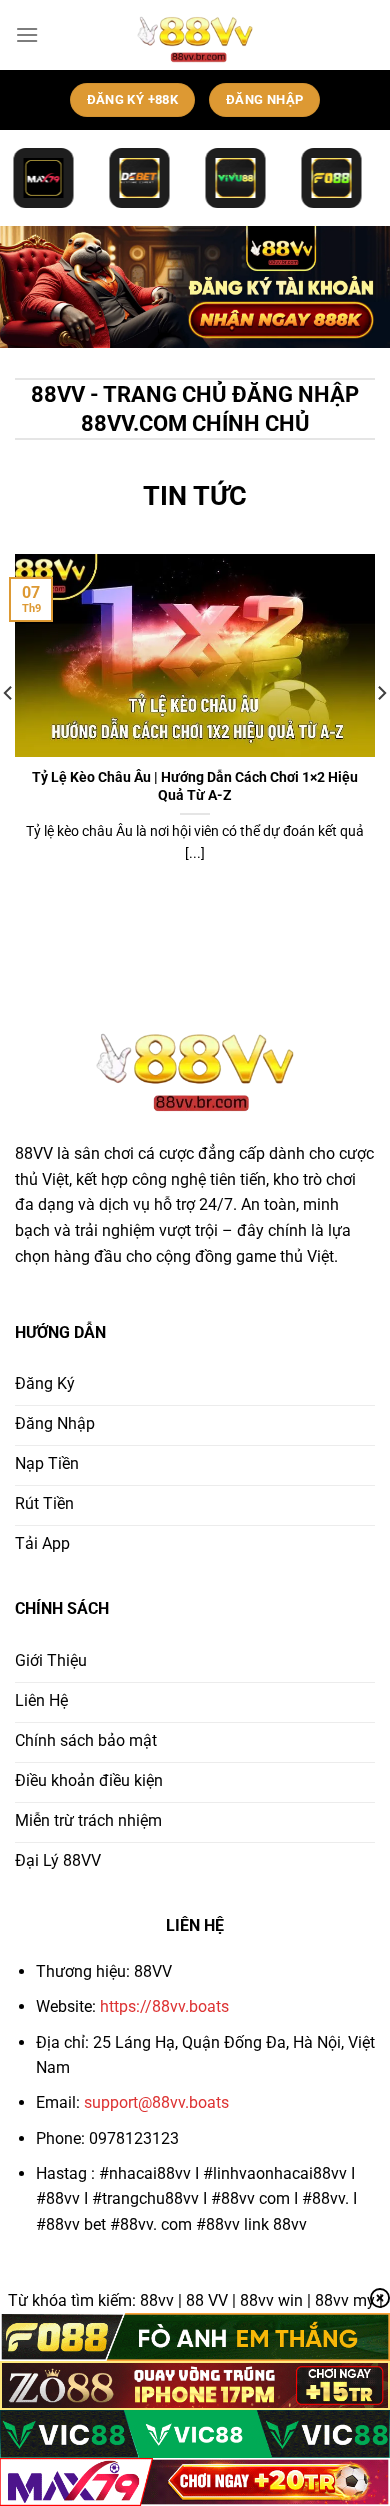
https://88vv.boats (164, 2006)
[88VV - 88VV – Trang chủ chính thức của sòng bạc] (195, 35)
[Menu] (27, 34)
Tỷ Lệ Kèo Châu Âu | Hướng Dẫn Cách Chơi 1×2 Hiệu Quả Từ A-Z (195, 786)
